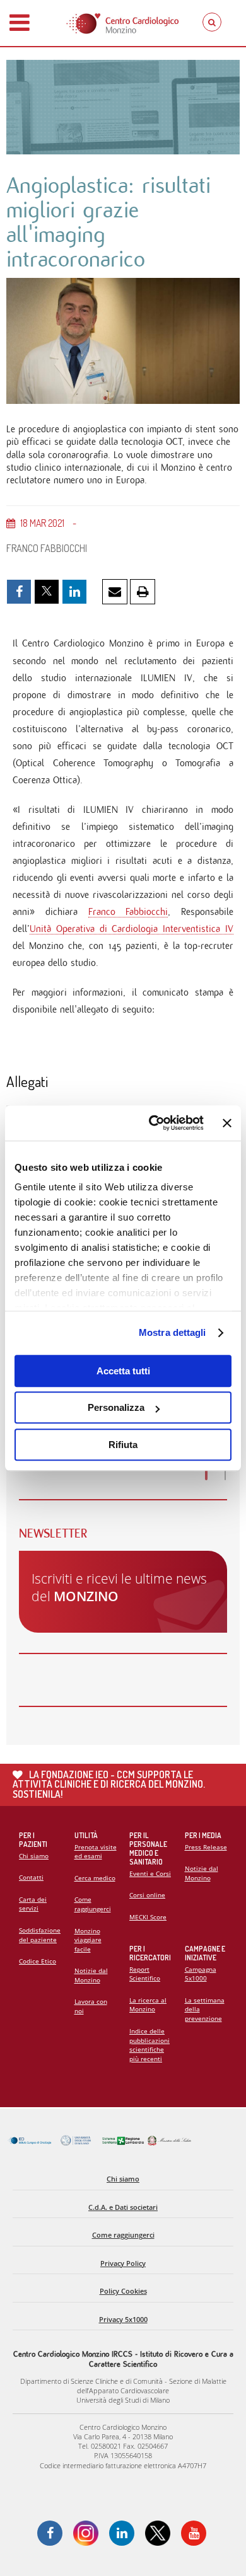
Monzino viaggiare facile (88, 1940)
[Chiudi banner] (227, 1123)
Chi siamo (34, 1856)
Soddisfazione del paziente (40, 1935)
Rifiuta (123, 1445)
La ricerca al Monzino (148, 2005)
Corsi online (147, 1895)
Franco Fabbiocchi (128, 911)
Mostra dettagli (173, 1332)
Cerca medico (95, 1878)
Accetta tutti (123, 1371)
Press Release (206, 1847)
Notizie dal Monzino (91, 1975)
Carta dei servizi (33, 1904)
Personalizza (116, 1407)
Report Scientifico (145, 1974)
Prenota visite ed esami (96, 1852)
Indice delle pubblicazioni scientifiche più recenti (149, 2045)
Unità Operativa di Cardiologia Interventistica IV (132, 929)
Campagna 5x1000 (201, 1974)
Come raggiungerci (93, 1904)
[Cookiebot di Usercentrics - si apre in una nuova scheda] (153, 1123)
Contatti (31, 1877)
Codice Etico (38, 1961)
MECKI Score (148, 1917)
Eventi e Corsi (150, 1873)
